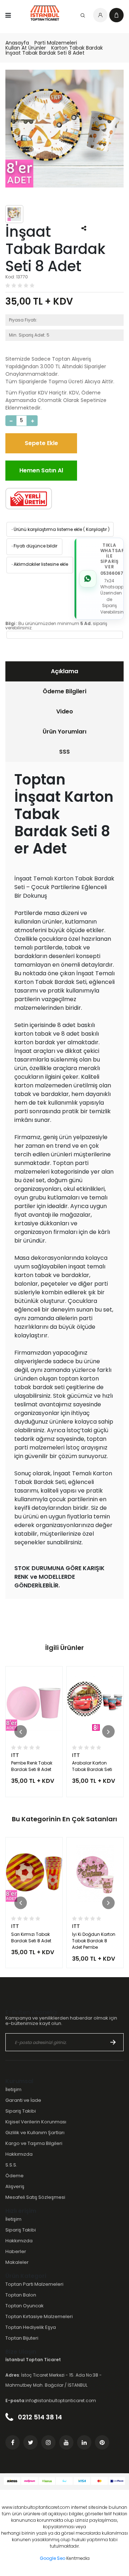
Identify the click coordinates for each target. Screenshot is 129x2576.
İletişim (13, 2089)
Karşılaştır (96, 529)
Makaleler (17, 2262)
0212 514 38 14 (39, 2417)
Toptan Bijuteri (22, 2338)
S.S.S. (11, 2165)
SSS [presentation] (64, 752)
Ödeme (15, 2176)
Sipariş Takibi (21, 2111)
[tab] (64, 671)
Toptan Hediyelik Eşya (31, 2327)
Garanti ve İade (23, 2100)
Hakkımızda (19, 2154)
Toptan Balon (21, 2295)
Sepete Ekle (41, 443)
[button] (21, 1732)
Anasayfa (17, 43)
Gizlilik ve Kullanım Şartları (35, 2133)
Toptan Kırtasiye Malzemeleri (39, 2316)
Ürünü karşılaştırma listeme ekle (46, 529)
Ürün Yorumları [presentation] (64, 732)
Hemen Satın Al (41, 470)
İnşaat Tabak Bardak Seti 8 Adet (45, 53)
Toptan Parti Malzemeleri (34, 2284)
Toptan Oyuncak (25, 2306)
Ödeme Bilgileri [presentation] (64, 691)
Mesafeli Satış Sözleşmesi (35, 2197)
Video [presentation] (65, 711)
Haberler (16, 2251)
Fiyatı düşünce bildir (34, 546)
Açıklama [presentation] (64, 671)
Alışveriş (15, 2186)
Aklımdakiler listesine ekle (39, 564)
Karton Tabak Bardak (77, 48)
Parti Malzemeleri (56, 43)
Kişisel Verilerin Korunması (36, 2122)
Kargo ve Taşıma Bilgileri (34, 2143)
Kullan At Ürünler (26, 48)
